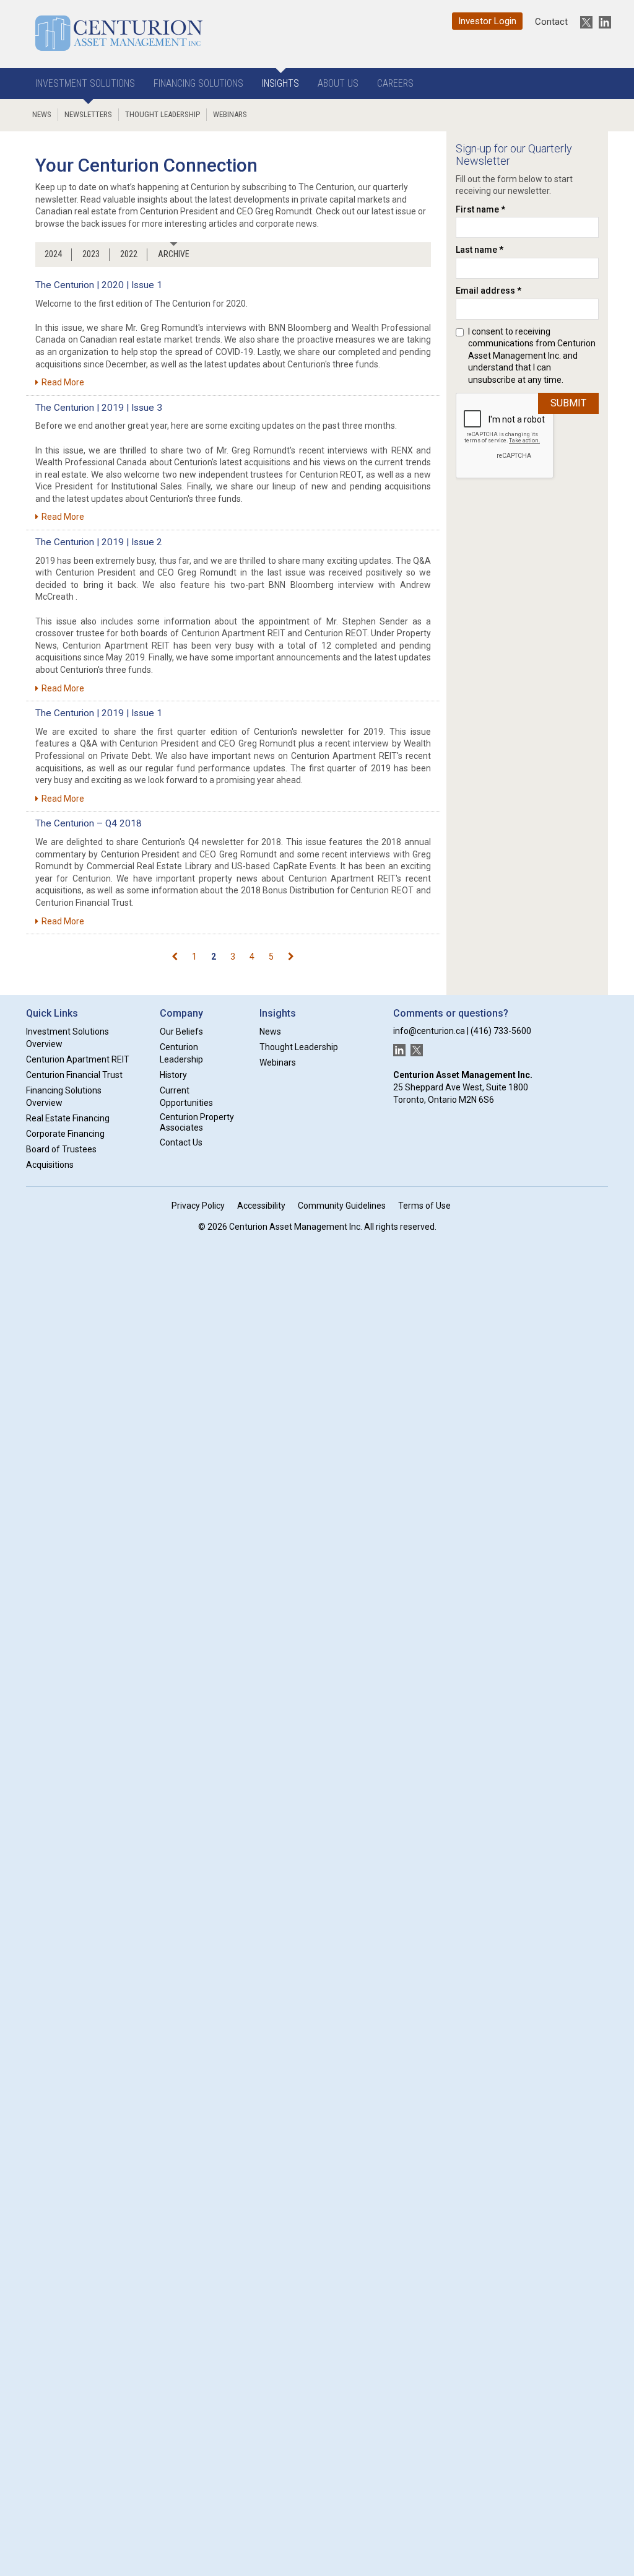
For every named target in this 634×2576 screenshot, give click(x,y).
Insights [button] (280, 83)
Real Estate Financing (68, 1118)
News (42, 114)
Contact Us (181, 1142)
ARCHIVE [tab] (174, 254)
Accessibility (261, 1206)
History (173, 1075)
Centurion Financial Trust (74, 1075)
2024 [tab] (53, 254)
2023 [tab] (91, 254)
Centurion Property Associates (197, 1122)
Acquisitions (50, 1165)
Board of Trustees (61, 1149)
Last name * (480, 250)
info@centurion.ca (429, 1031)
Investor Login (487, 21)
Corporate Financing (65, 1134)
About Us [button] (338, 83)
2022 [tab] (129, 254)
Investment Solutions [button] (85, 83)
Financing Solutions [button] (198, 83)
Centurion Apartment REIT (78, 1059)
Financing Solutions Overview (64, 1097)
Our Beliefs (181, 1032)
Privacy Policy (198, 1206)
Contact (551, 22)
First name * (480, 209)
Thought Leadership (163, 114)
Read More (63, 382)
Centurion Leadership (181, 1053)
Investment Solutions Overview (67, 1038)
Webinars (230, 114)
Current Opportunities (186, 1097)
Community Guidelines (342, 1206)
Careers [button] (395, 83)
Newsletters (88, 114)
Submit (568, 403)
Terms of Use (424, 1206)
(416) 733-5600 (501, 1031)
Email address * (489, 291)
